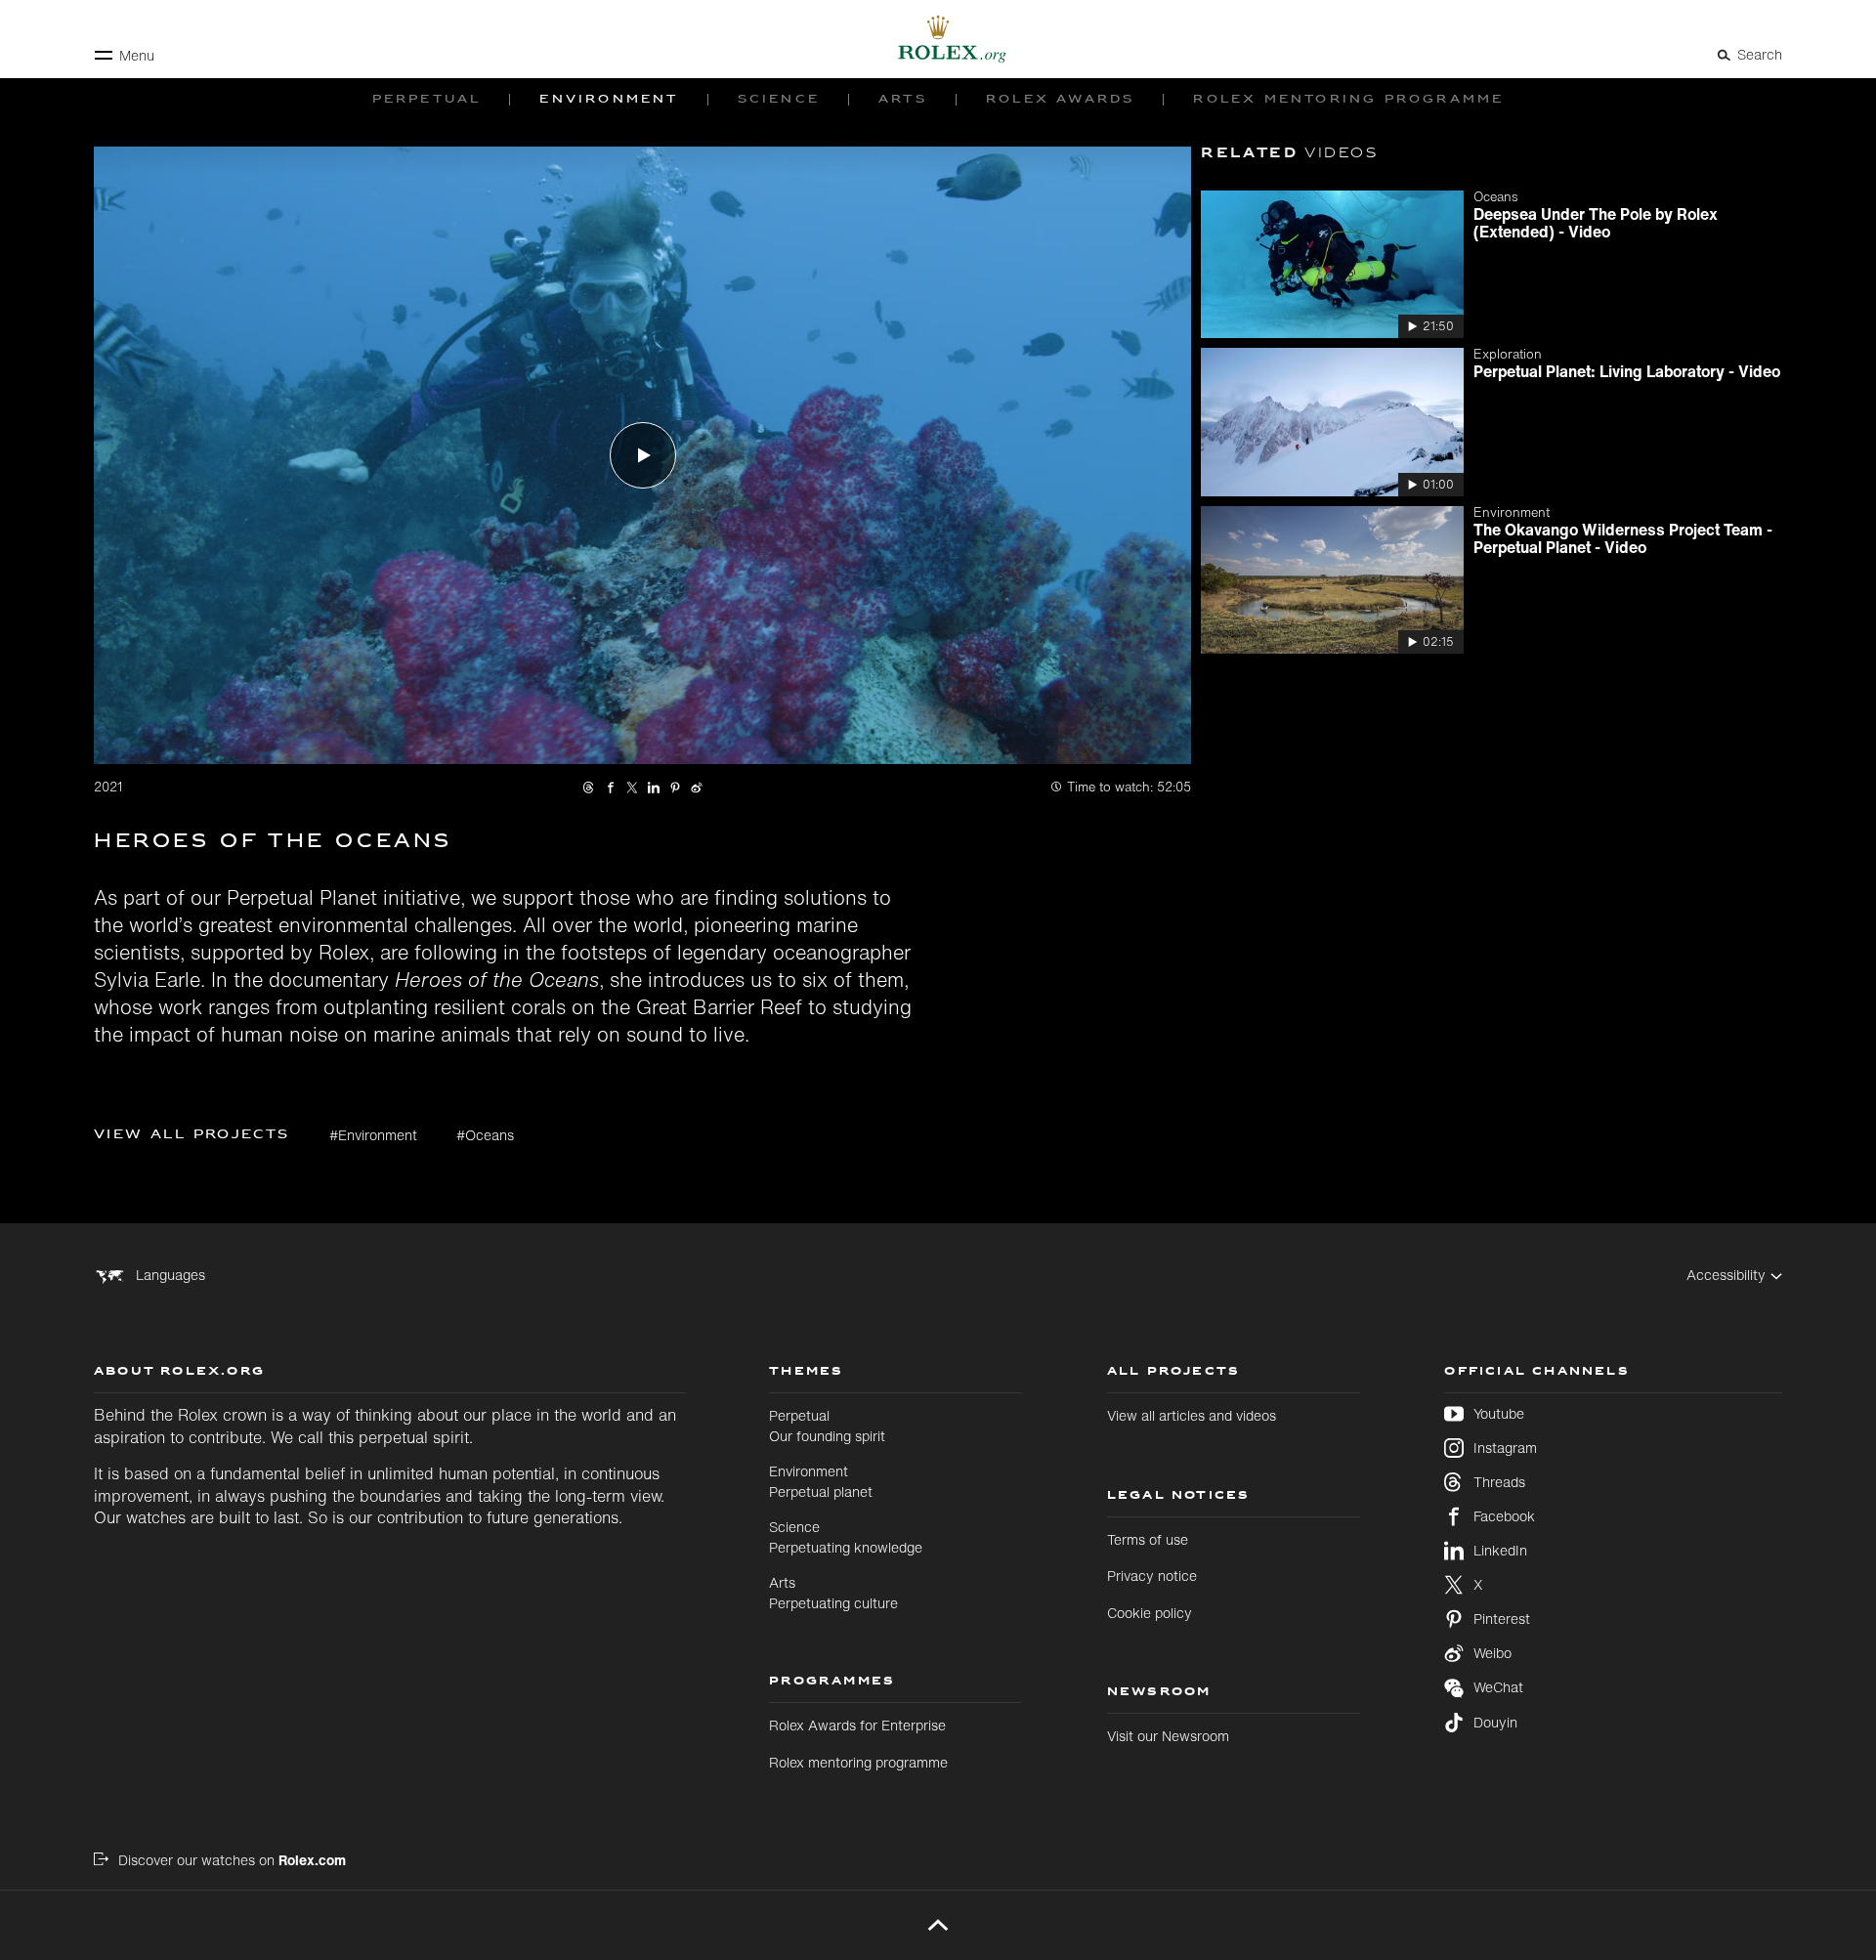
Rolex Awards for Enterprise (857, 1725)
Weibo (1492, 1653)
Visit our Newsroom (1168, 1736)
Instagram (1505, 1448)
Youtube (1499, 1414)
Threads (1499, 1482)
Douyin (1495, 1723)
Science (846, 1536)
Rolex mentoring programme (858, 1762)
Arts (833, 1592)
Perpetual (827, 1425)
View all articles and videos (1192, 1415)
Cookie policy (1150, 1613)
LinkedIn (1500, 1551)
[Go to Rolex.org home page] (938, 39)
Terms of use (1148, 1539)
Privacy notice (1152, 1576)
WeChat (1498, 1687)
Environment (821, 1481)
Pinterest (1502, 1619)
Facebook (1504, 1516)
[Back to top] (938, 1925)
